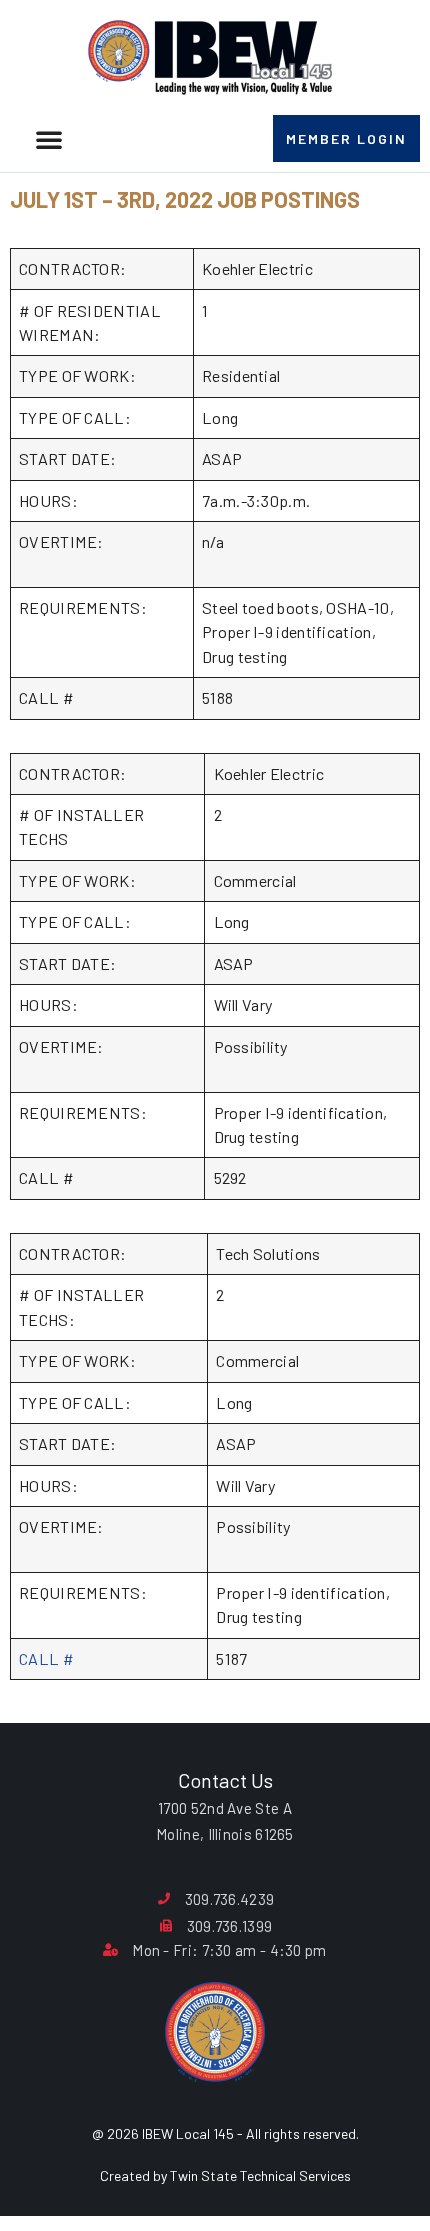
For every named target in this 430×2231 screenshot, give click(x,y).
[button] (49, 139)
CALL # (46, 1658)
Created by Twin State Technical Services (225, 2175)
